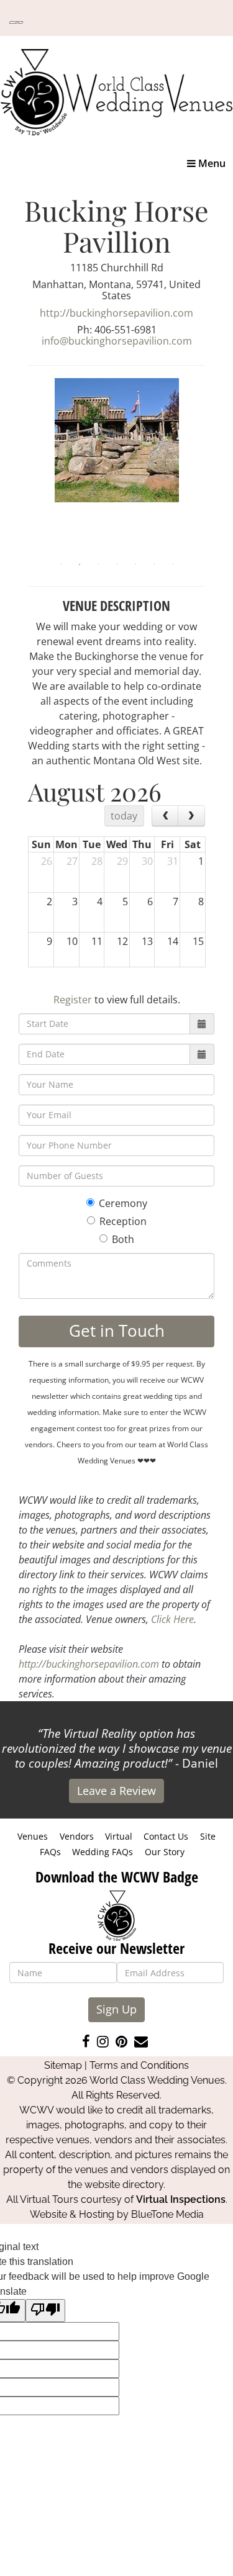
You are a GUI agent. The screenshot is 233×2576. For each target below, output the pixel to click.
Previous (19, 467)
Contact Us (166, 1836)
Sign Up (116, 2009)
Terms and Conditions (139, 2065)
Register (73, 1000)
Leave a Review (116, 1791)
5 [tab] (135, 564)
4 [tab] (117, 564)
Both (123, 1239)
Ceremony (123, 1203)
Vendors (77, 1836)
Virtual (119, 1836)
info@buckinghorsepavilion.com (117, 341)
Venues (33, 1836)
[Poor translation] (45, 2311)
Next (214, 467)
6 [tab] (154, 564)
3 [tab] (98, 564)
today (124, 816)
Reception (123, 1221)
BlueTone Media (167, 2214)
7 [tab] (173, 564)
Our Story (165, 1852)
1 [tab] (61, 564)
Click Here (172, 1619)
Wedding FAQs (103, 1852)
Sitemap (63, 2065)
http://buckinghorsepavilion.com (116, 313)
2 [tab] (80, 564)
